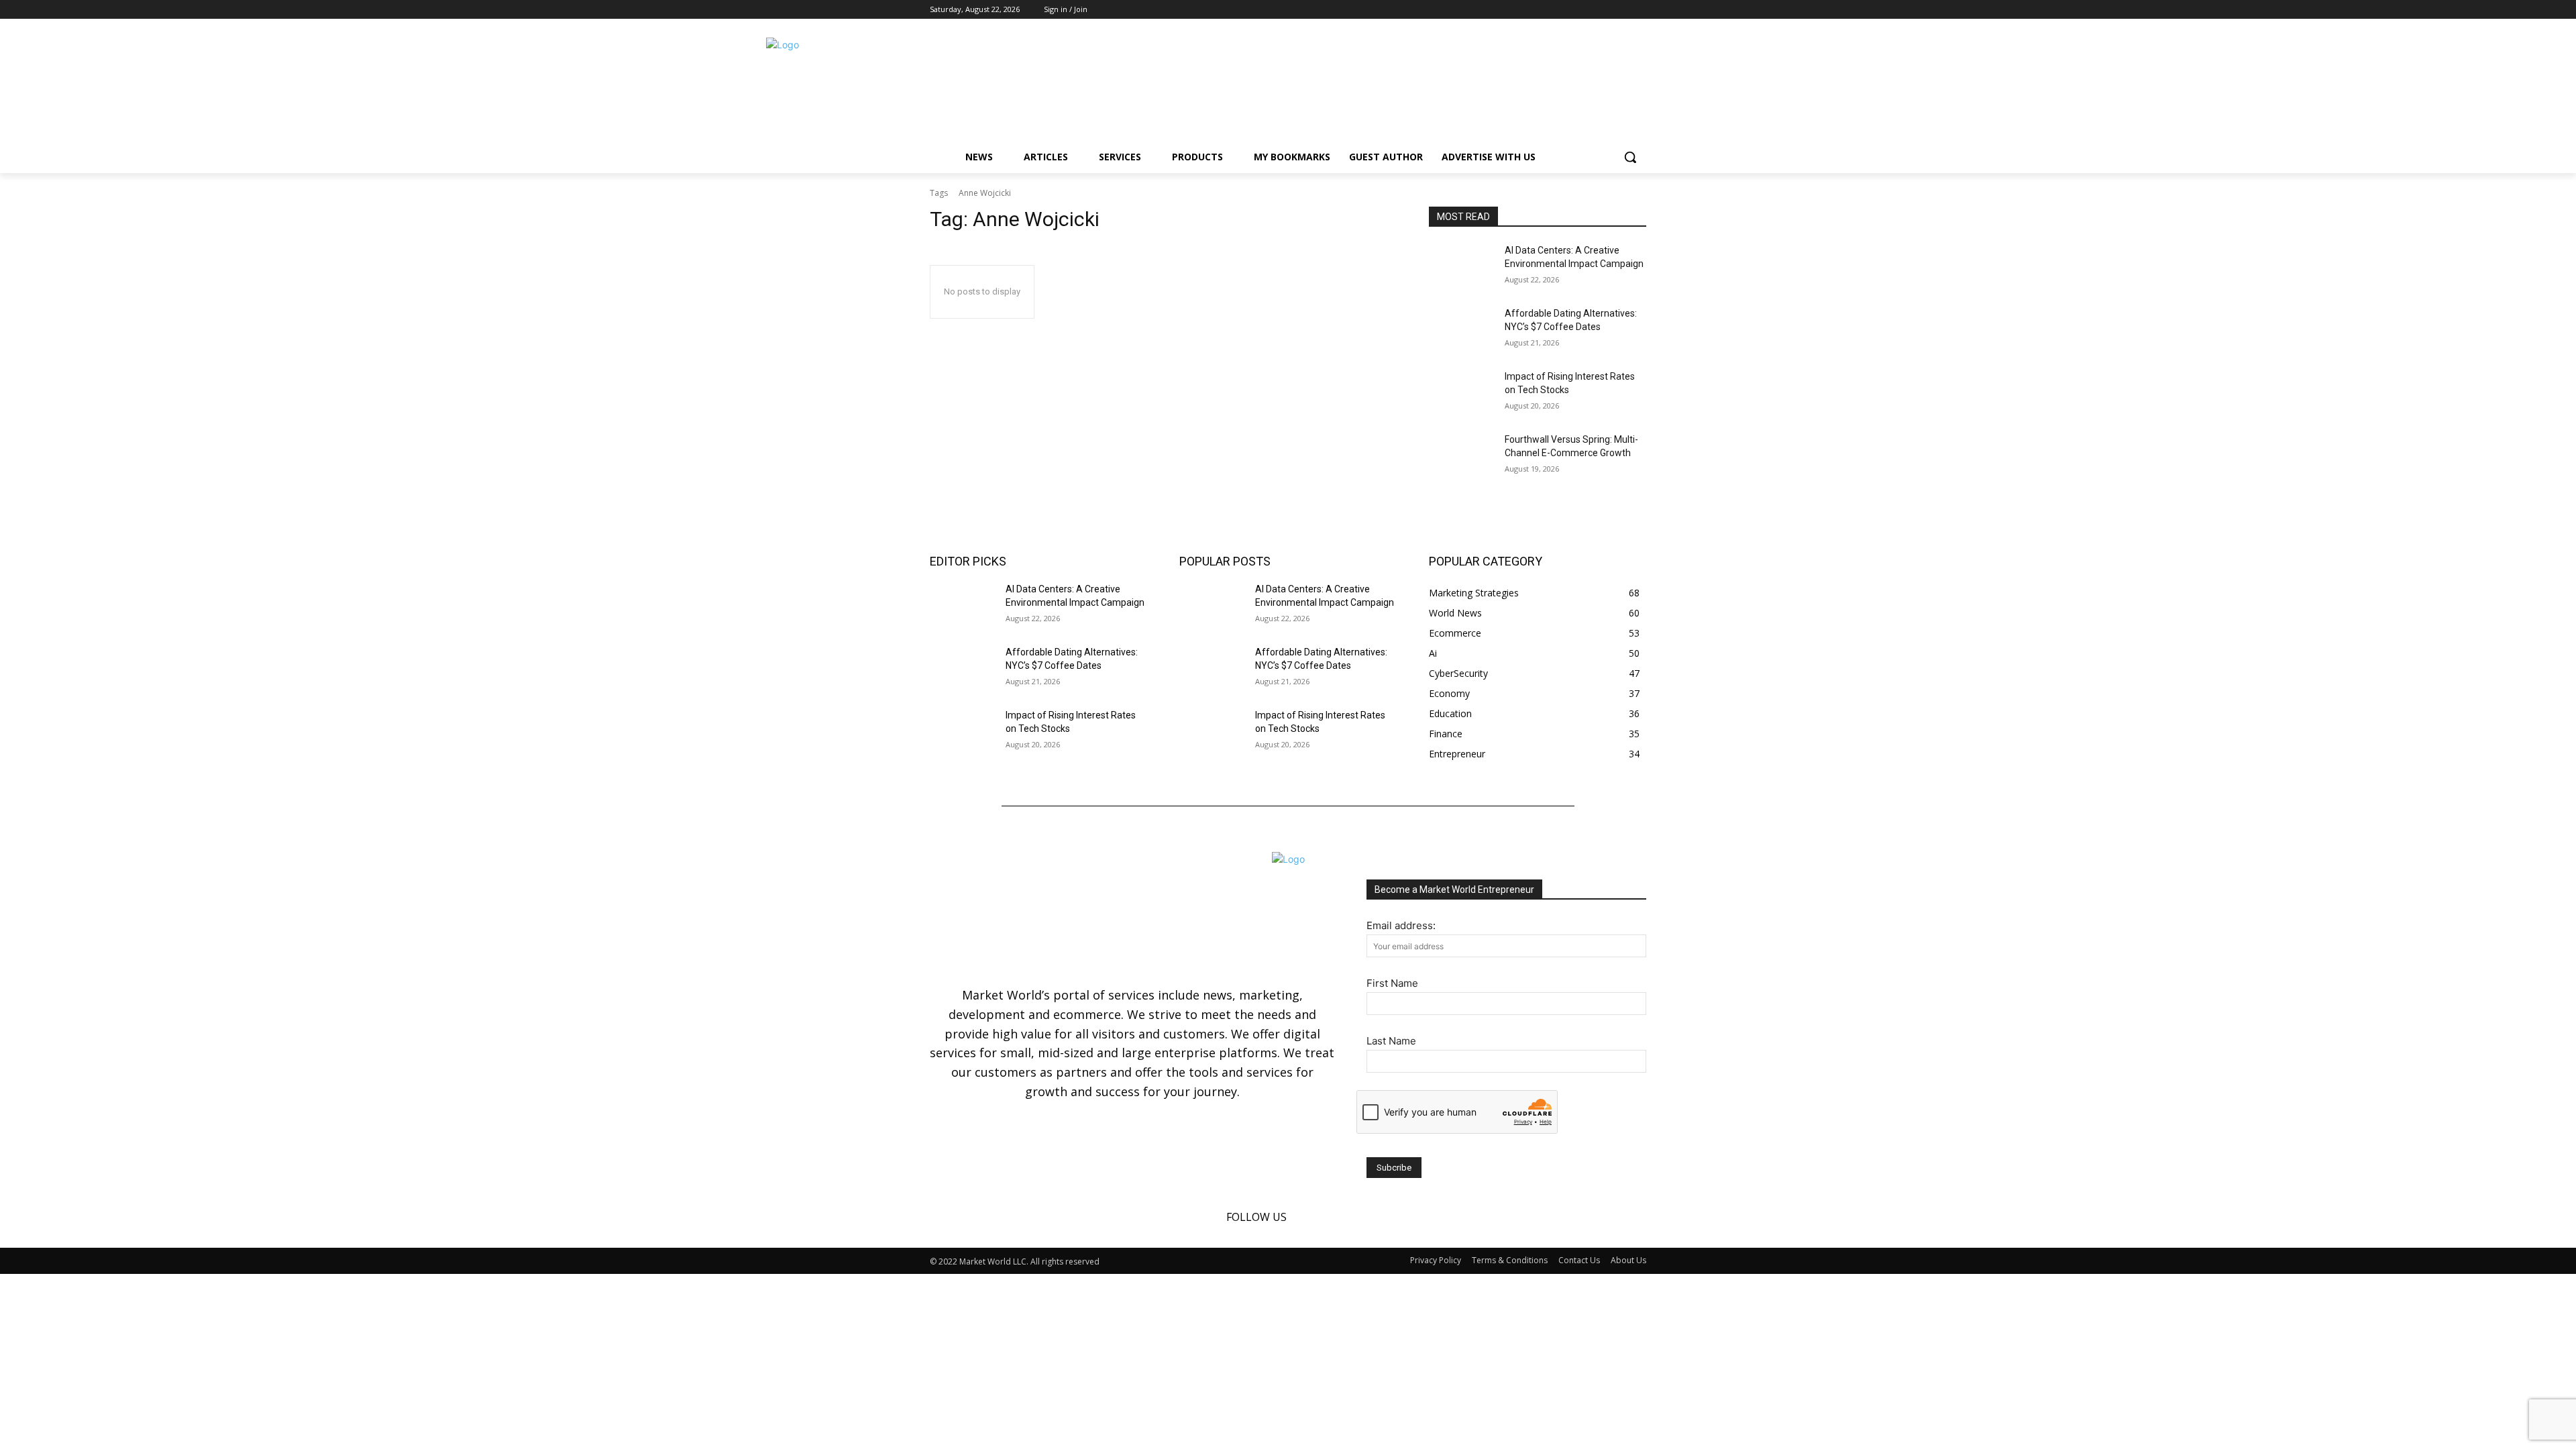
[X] (1639, 10)
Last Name (1391, 1041)
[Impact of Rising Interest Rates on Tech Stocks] (1461, 393)
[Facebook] (1602, 10)
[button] (1630, 157)
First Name (1392, 983)
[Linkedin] (1620, 10)
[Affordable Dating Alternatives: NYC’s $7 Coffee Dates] (1461, 330)
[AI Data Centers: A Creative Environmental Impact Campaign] (1461, 267)
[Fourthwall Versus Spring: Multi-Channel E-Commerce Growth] (1461, 456)
